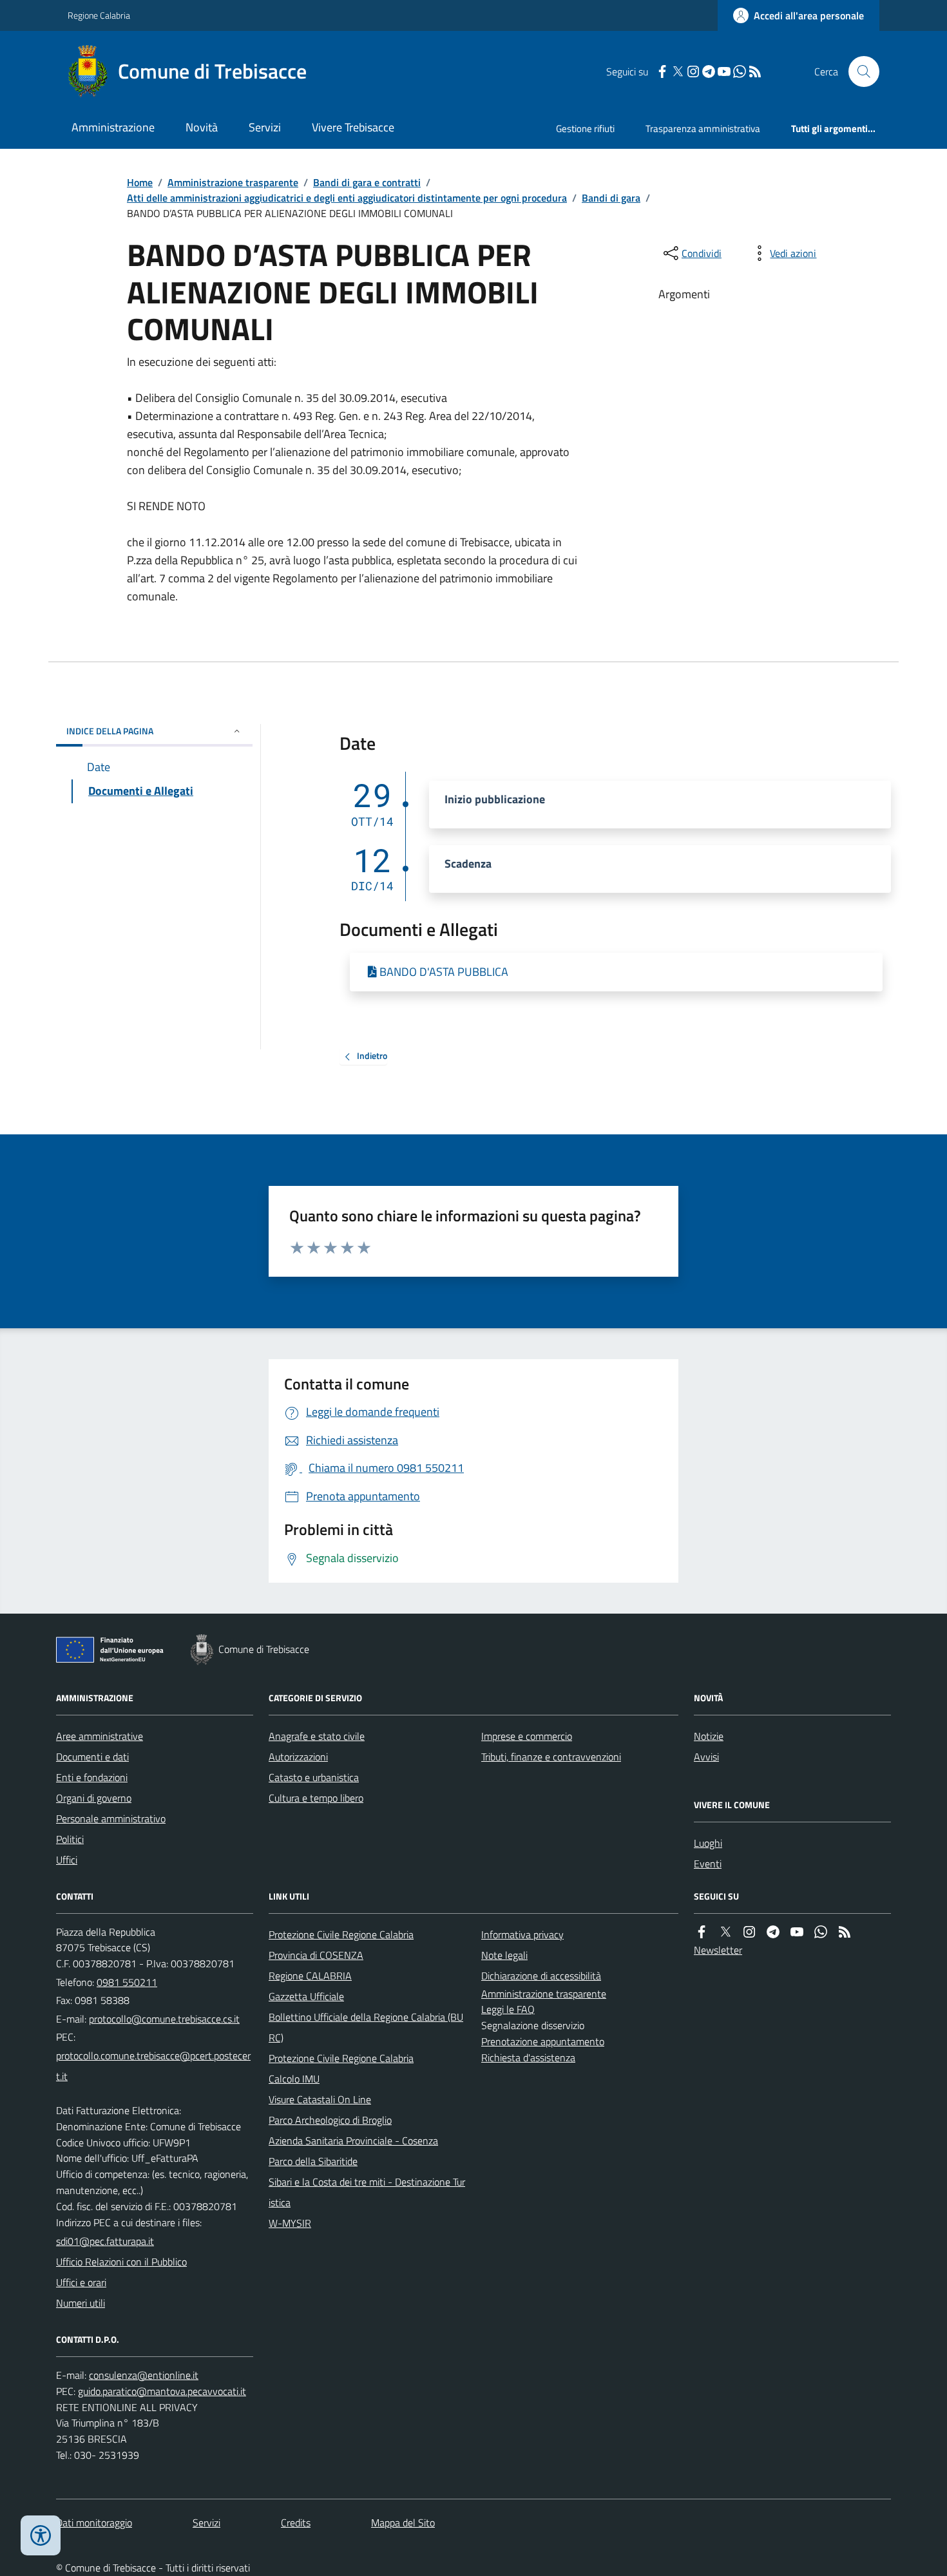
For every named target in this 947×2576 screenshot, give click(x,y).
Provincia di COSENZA (316, 1955)
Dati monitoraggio (94, 2523)
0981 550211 (127, 1982)
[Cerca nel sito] (859, 72)
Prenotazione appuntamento (543, 2041)
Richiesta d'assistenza (528, 2057)
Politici (70, 1839)
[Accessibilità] (41, 2535)
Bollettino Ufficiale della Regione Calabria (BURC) (366, 2027)
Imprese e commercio (527, 1736)
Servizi (265, 127)
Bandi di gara (611, 198)
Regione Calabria (99, 15)
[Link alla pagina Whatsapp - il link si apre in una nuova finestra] (740, 72)
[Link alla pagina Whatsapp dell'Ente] (821, 1932)
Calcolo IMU (294, 2079)
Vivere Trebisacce (353, 127)
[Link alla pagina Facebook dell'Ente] (702, 1932)
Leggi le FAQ (508, 2009)
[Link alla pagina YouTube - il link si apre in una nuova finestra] (724, 72)
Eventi (708, 1864)
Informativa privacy (522, 1934)
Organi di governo (94, 1798)
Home (140, 182)
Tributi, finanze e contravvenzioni (551, 1757)
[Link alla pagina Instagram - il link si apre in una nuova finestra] (693, 72)
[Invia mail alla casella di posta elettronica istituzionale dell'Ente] (164, 2019)
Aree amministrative (100, 1736)
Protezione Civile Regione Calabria (341, 1934)
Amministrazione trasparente (233, 182)
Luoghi (708, 1843)
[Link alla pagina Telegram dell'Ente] (773, 1932)
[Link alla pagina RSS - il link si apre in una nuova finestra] (755, 72)
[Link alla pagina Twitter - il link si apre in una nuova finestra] (678, 72)
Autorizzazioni (298, 1757)
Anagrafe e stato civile (317, 1736)
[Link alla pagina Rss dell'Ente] (845, 1932)
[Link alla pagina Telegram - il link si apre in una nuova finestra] (709, 72)
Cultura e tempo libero (316, 1798)
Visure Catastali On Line (320, 2099)
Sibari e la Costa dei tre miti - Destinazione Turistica (367, 2192)
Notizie (709, 1736)
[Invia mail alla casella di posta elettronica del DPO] (144, 2375)
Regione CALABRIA (310, 1976)
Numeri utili (81, 2303)
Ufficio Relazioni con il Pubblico (121, 2262)
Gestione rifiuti (585, 129)
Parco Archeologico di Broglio (330, 2120)
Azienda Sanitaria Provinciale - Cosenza (353, 2141)
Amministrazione (113, 127)
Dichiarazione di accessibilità (541, 1976)
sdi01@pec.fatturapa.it (105, 2241)
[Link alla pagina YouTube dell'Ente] (797, 1932)
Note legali (504, 1955)
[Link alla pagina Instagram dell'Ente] (749, 1932)
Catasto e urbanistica (314, 1777)
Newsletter (718, 1950)
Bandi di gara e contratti (367, 182)
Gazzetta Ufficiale (306, 1996)
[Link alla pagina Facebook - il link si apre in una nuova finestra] (662, 72)
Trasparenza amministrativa (703, 129)
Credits (296, 2523)
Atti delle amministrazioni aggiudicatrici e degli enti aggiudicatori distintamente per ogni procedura (347, 198)
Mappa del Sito (403, 2523)
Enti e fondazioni (92, 1777)
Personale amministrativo (111, 1818)
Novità (202, 127)
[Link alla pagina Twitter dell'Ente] (725, 1932)
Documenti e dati (92, 1757)
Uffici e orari (81, 2282)
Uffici (67, 1860)
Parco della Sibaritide (313, 2161)
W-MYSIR (290, 2223)
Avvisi (706, 1757)
